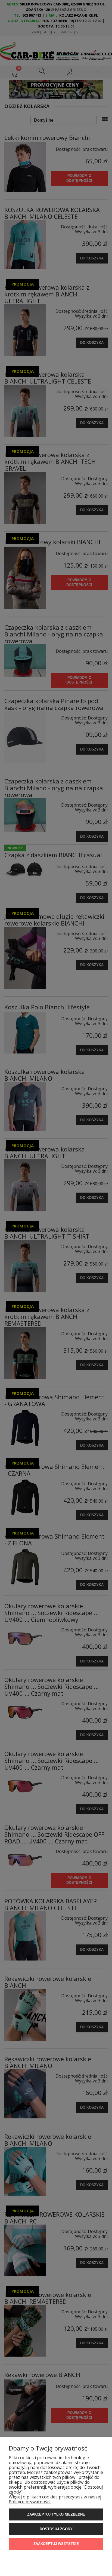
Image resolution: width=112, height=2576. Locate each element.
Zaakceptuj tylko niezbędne (56, 2514)
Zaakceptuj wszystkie (56, 2544)
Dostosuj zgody (56, 2529)
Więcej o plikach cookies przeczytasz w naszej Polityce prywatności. (55, 2499)
